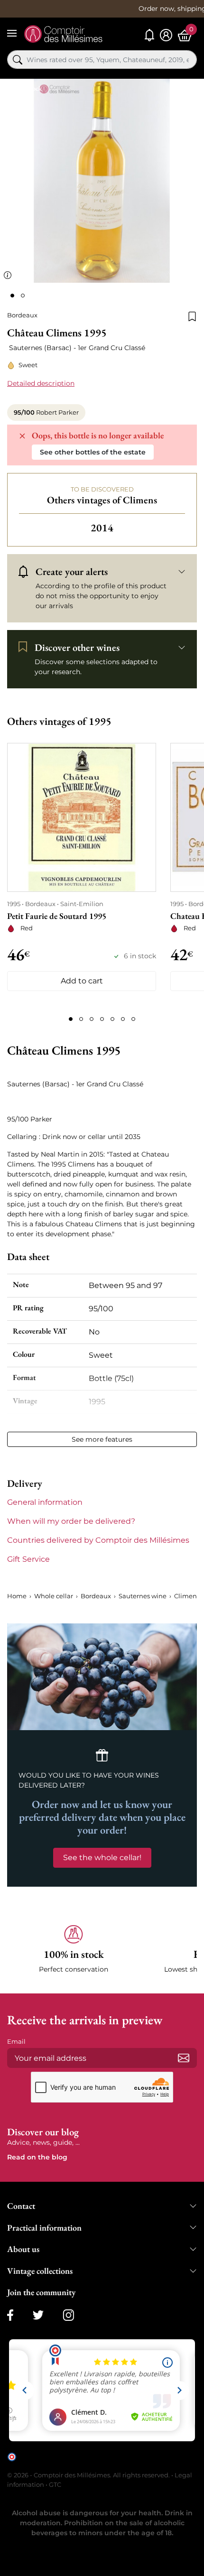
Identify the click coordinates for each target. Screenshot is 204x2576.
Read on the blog (37, 2157)
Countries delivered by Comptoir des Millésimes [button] (98, 1540)
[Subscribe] (184, 2058)
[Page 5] (112, 1019)
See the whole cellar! (102, 1858)
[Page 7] (133, 1019)
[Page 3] (92, 1019)
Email (16, 2041)
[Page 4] (102, 1019)
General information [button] (45, 1502)
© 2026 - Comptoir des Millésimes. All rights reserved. (89, 2475)
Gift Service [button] (28, 1559)
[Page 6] (123, 1019)
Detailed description (41, 383)
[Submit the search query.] (18, 60)
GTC (55, 2484)
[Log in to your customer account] (166, 35)
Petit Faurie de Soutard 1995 (57, 916)
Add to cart (82, 981)
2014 (102, 528)
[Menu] (12, 33)
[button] (74, 1950)
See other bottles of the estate (93, 452)
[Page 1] (71, 1019)
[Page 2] (81, 1019)
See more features (102, 1439)
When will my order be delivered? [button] (71, 1521)
